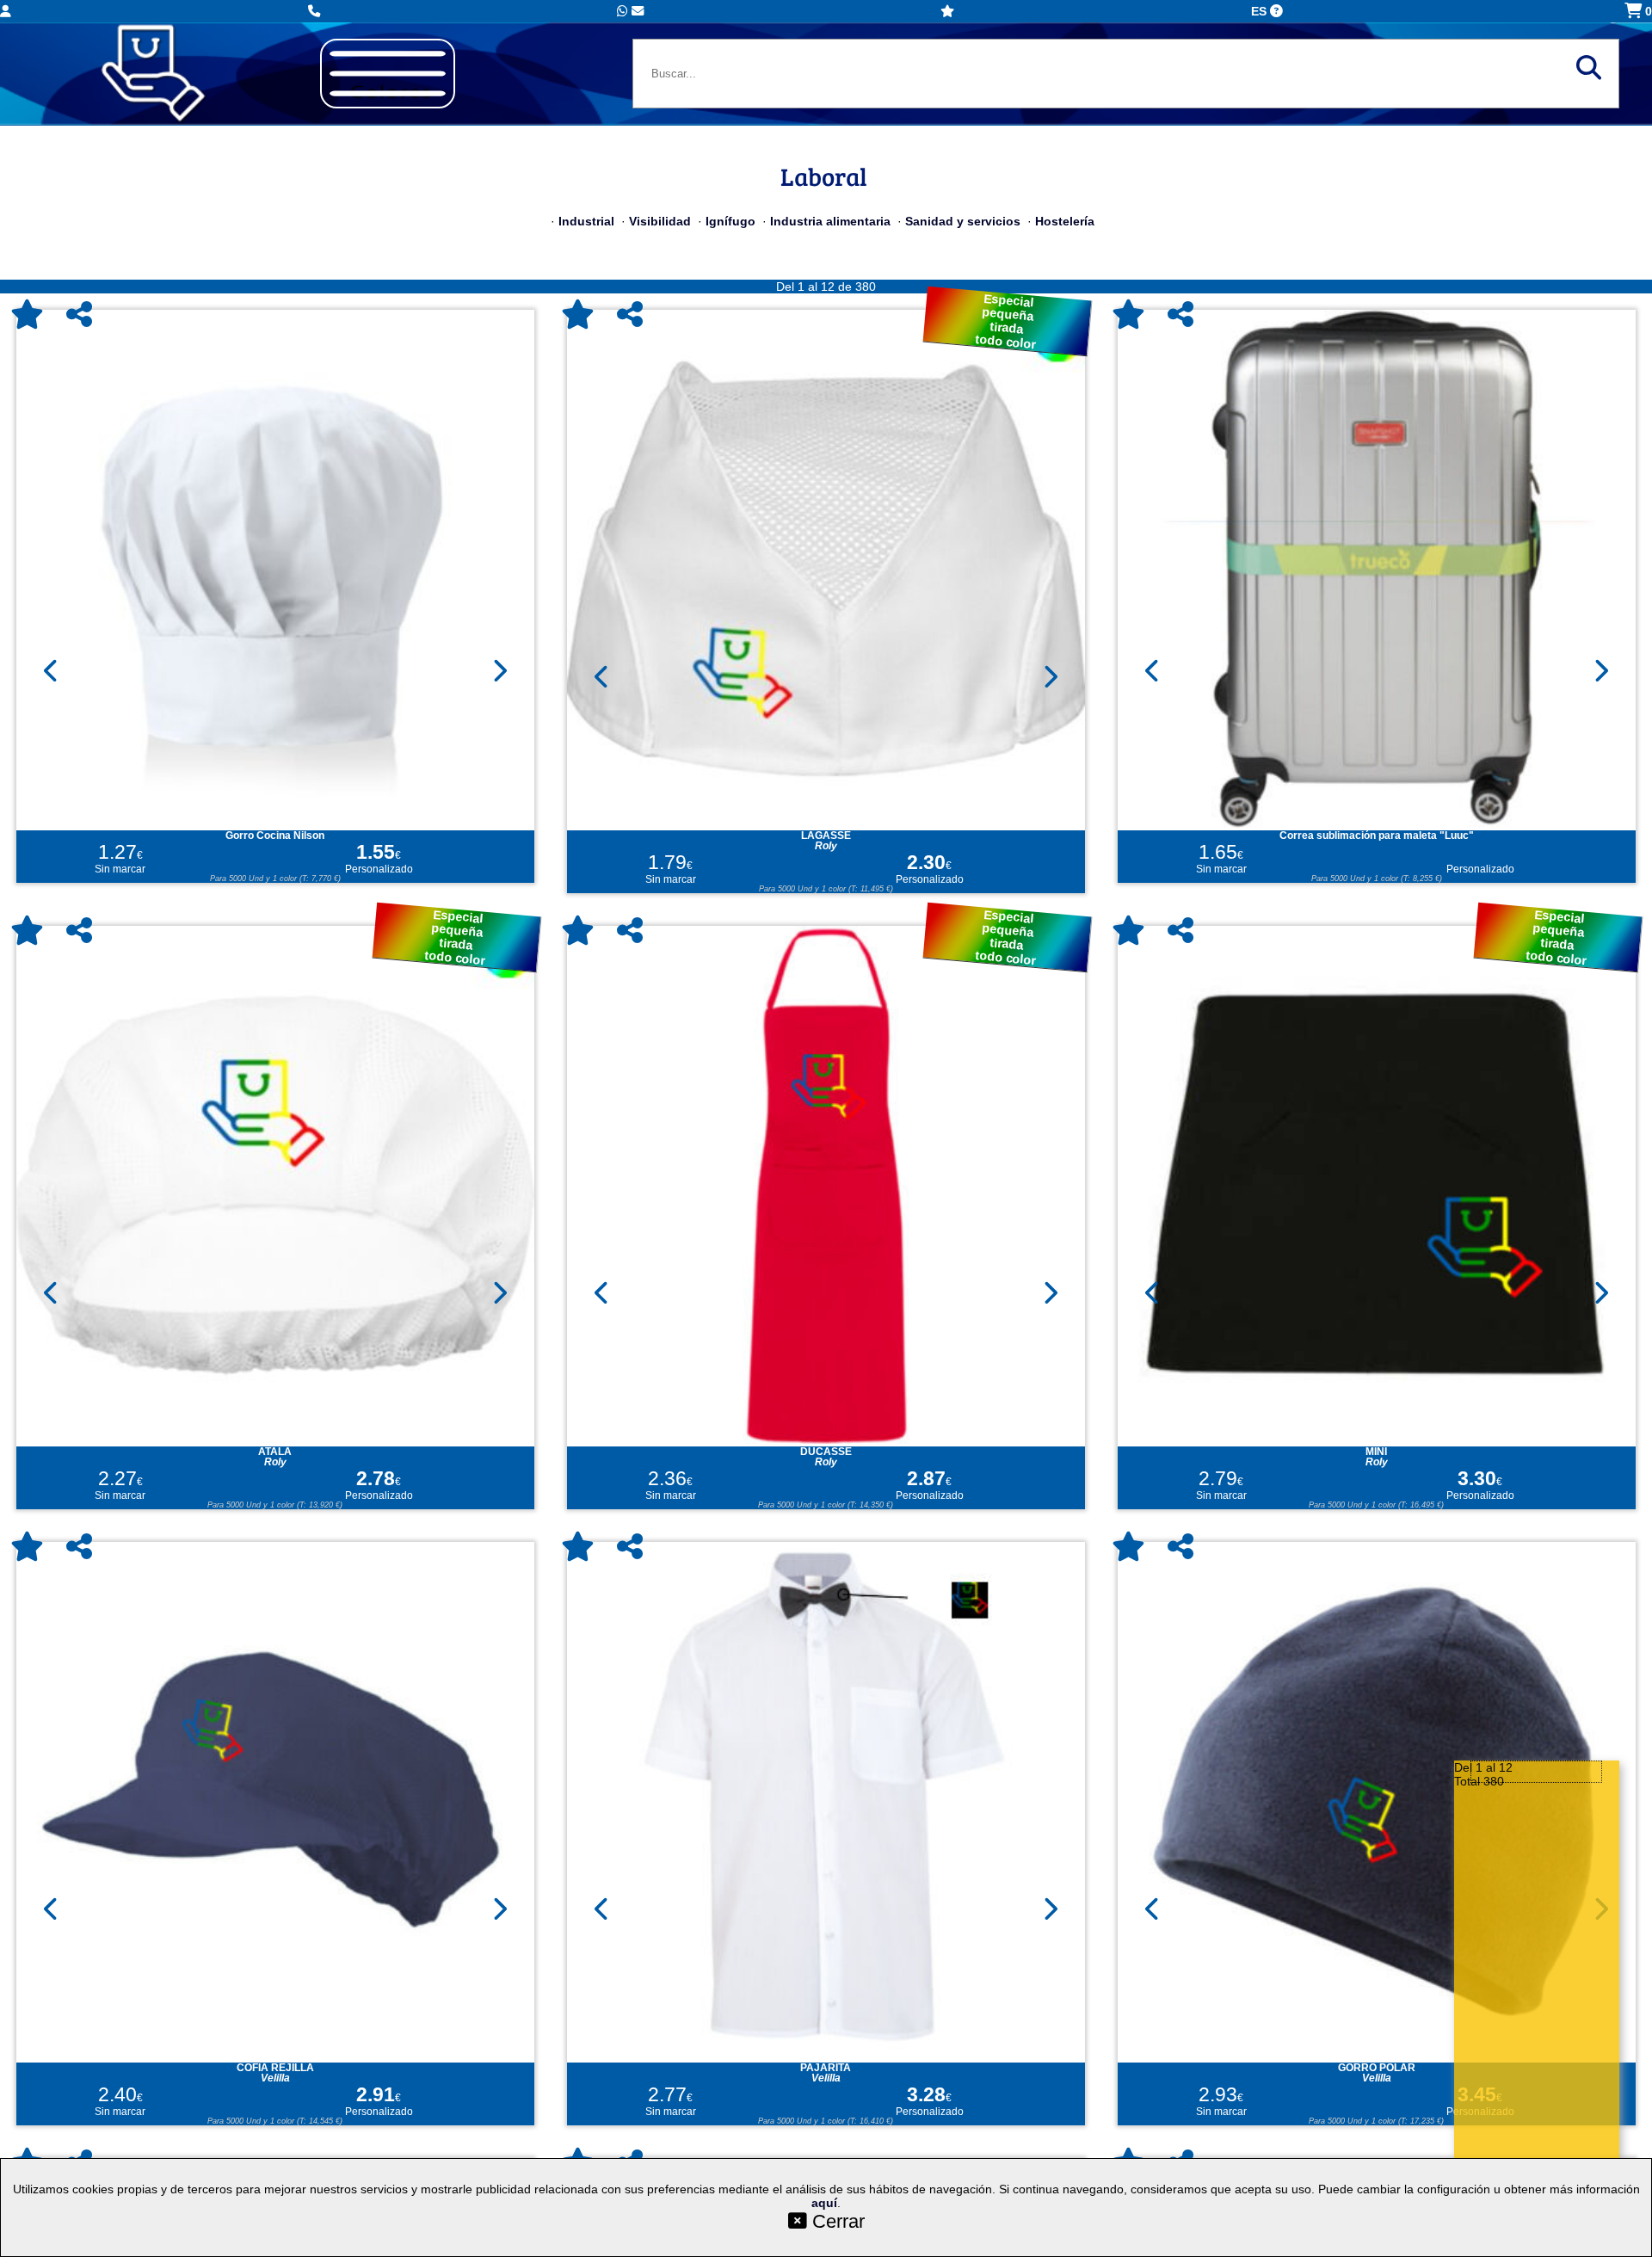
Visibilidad (660, 221)
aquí (824, 2203)
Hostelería (1065, 221)
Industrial (586, 221)
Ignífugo (730, 221)
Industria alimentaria (830, 221)
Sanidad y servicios (963, 221)
